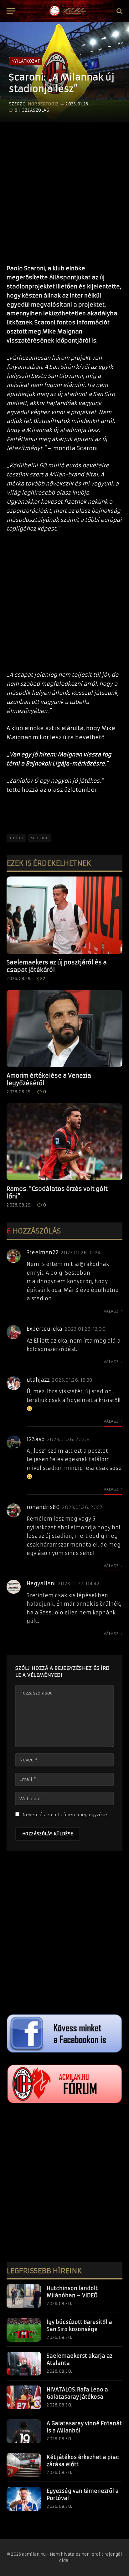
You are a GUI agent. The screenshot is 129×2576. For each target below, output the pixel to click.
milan (16, 838)
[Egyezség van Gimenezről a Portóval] (24, 2499)
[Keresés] (119, 11)
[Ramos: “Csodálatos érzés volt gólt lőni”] (64, 1142)
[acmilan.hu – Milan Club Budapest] (67, 11)
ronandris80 (43, 1507)
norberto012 (43, 104)
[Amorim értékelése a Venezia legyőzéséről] (64, 1028)
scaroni (39, 838)
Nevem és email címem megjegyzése (65, 1815)
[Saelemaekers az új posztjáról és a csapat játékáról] (64, 915)
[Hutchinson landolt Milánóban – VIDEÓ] (24, 2296)
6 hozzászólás (32, 110)
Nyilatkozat (26, 61)
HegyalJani (41, 1583)
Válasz (112, 1311)
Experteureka (44, 1329)
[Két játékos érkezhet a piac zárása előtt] (24, 2465)
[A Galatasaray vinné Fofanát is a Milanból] (24, 2431)
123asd (36, 1439)
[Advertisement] (64, 190)
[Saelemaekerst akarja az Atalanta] (24, 2364)
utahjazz (38, 1380)
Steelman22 (43, 1252)
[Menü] (11, 11)
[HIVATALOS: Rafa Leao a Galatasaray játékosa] (24, 2397)
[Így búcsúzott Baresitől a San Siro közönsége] (24, 2330)
